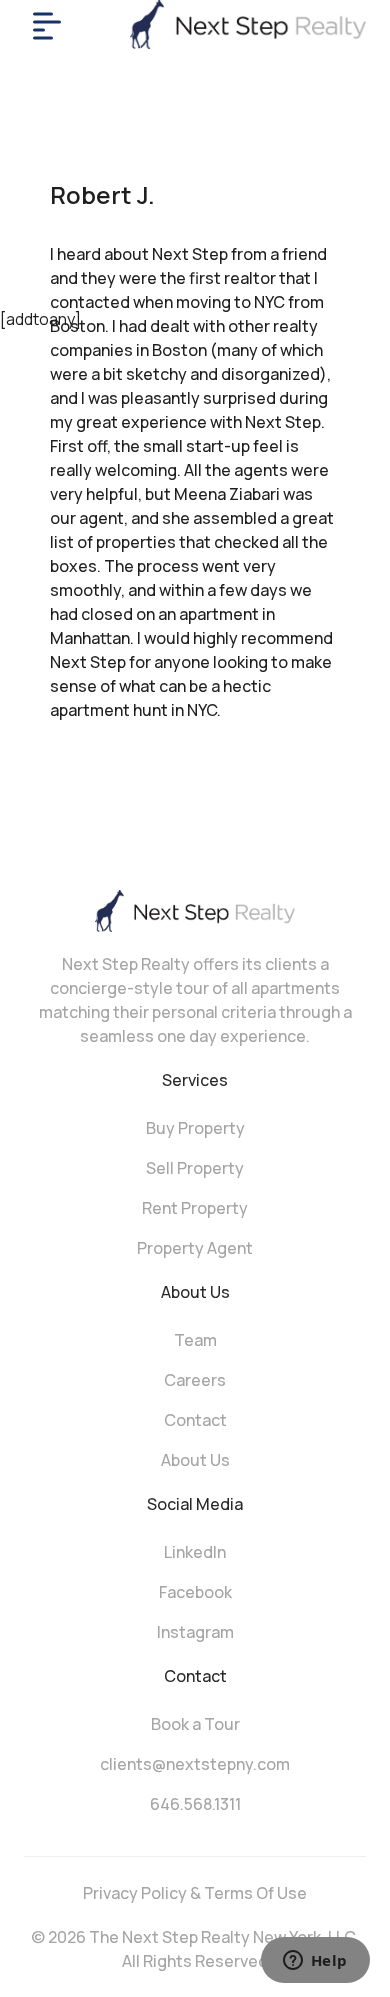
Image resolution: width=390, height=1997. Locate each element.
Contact (195, 1420)
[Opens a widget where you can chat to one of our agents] (315, 1962)
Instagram (195, 1632)
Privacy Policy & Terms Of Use (195, 1893)
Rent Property (195, 1208)
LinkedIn (195, 1552)
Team (195, 1340)
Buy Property (195, 1128)
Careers (195, 1380)
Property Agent (195, 1248)
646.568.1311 (195, 1804)
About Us (195, 1460)
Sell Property (195, 1168)
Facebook (195, 1592)
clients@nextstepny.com (195, 1764)
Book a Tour (195, 1724)
